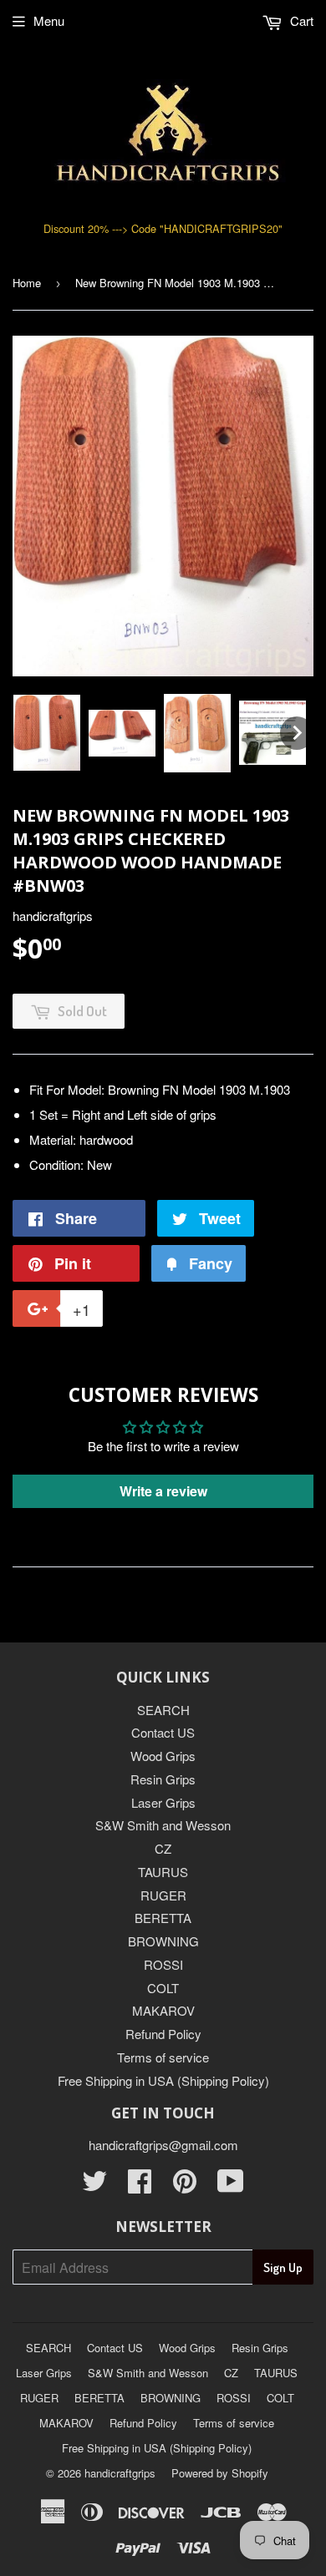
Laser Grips (163, 1802)
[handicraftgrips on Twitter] (94, 2186)
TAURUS (163, 1872)
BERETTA (163, 1918)
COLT (163, 1988)
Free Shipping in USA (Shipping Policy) (163, 2080)
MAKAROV (163, 2010)
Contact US (163, 1732)
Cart (300, 20)
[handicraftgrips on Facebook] (140, 2186)
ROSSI (163, 1964)
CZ (163, 1848)
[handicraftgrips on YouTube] (231, 2186)
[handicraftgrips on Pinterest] (185, 2186)
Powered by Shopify (220, 2473)
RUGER (163, 1895)
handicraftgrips (120, 2473)
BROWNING (163, 1941)
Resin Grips (163, 1779)
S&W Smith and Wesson (163, 1825)
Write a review (163, 1491)
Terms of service (163, 2057)
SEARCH (163, 1710)
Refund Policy (163, 2034)
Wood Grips (163, 1756)
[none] (47, 733)
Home (27, 283)
